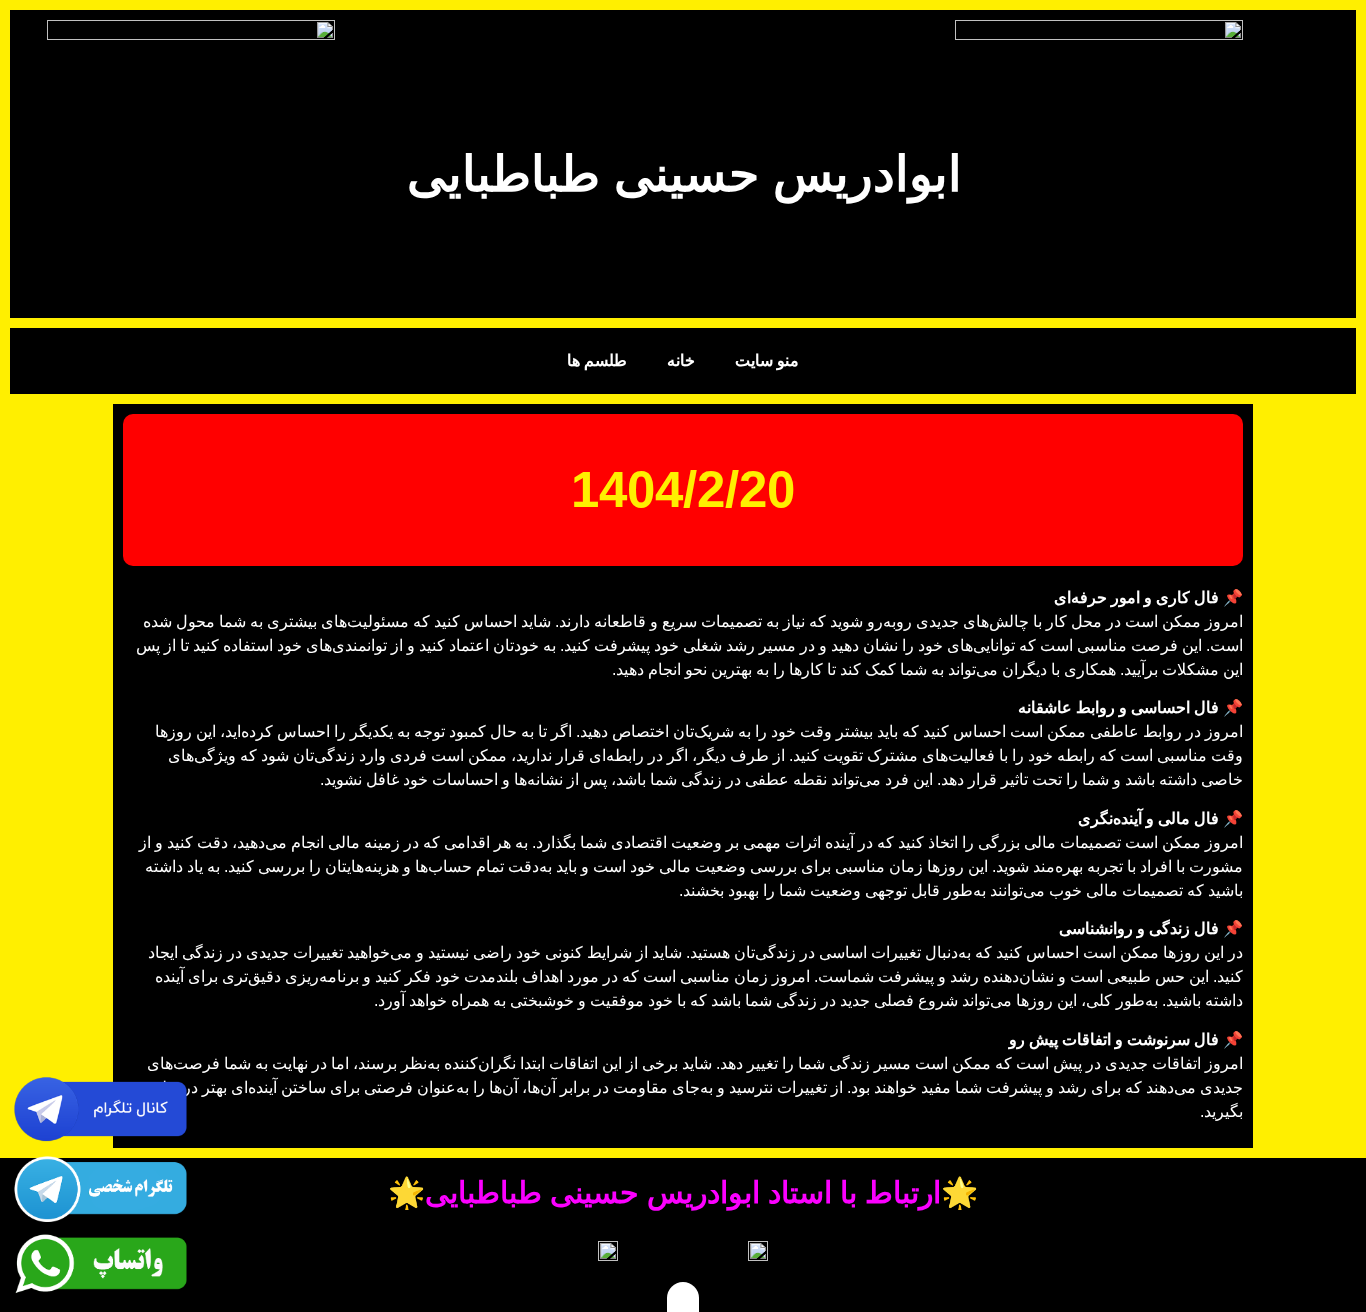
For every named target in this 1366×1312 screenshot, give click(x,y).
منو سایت (767, 360)
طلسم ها (597, 360)
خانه (681, 360)
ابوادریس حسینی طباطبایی (684, 174)
